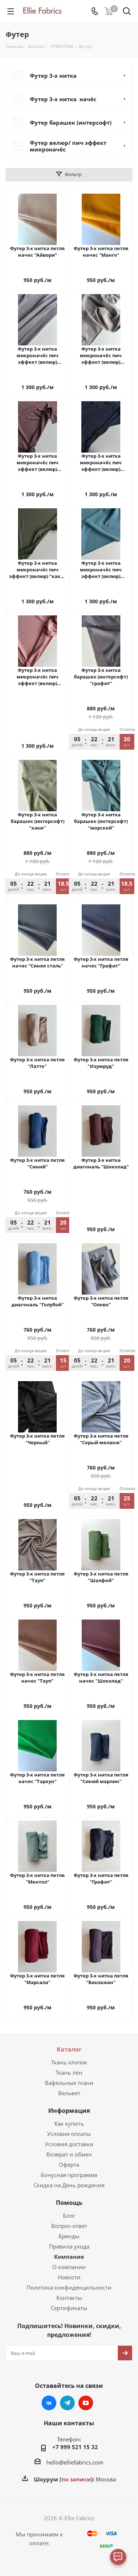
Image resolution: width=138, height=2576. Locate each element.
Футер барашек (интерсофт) (71, 122)
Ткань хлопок (69, 2062)
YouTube (86, 2403)
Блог (69, 2215)
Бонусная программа (69, 2175)
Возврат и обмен (69, 2154)
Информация (69, 2111)
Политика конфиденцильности (69, 2287)
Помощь (69, 2203)
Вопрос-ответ (69, 2226)
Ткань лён (69, 2072)
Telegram (67, 2403)
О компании (69, 2267)
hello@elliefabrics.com (75, 2462)
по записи (76, 2479)
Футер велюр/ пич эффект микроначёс (68, 146)
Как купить (69, 2123)
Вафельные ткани (69, 2083)
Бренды (69, 2236)
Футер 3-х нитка (54, 76)
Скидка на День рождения (69, 2185)
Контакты (69, 2298)
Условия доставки (69, 2144)
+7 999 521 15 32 (75, 2447)
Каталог (69, 2049)
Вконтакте (49, 2403)
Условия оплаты (69, 2134)
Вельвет (69, 2093)
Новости (69, 2277)
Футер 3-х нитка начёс (63, 99)
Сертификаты (69, 2308)
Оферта (69, 2165)
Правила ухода (69, 2246)
